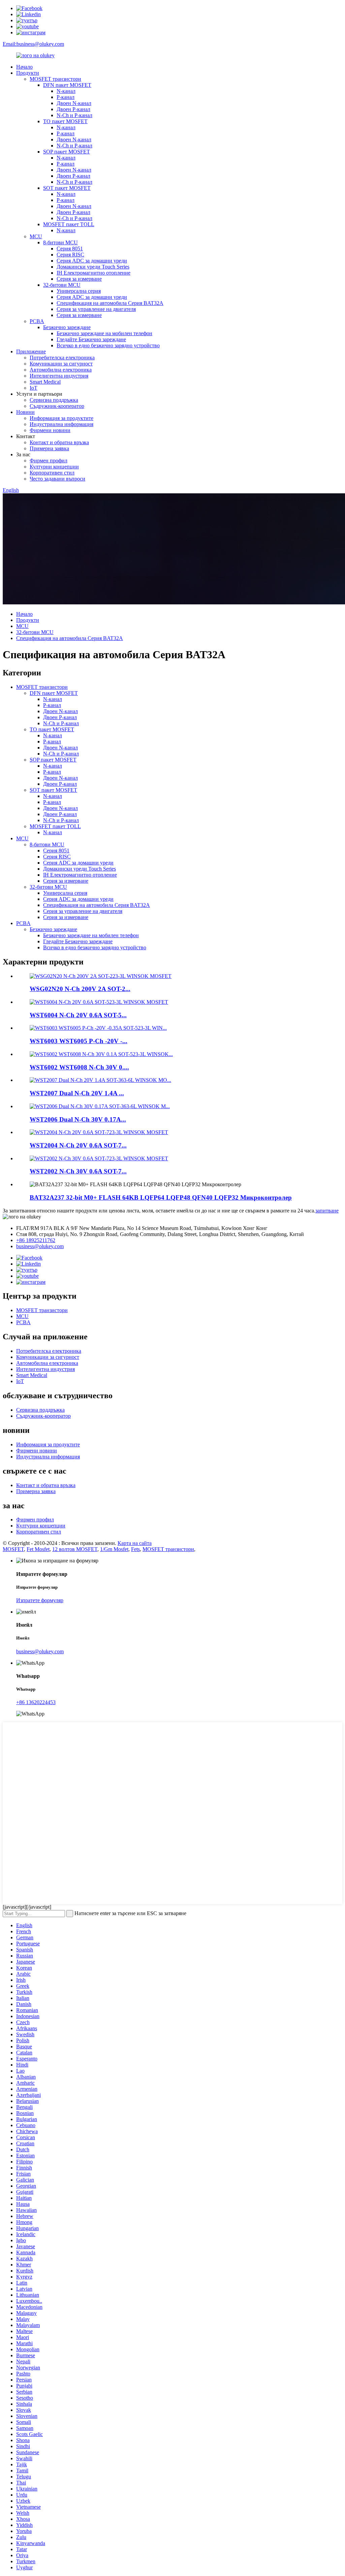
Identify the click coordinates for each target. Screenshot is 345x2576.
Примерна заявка (49, 448)
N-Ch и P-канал (74, 115)
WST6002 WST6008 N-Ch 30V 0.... (79, 1067)
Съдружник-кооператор (57, 406)
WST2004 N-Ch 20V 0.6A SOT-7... (78, 1145)
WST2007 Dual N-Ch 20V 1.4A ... (77, 1093)
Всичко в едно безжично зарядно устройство (108, 345)
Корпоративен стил (52, 473)
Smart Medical (45, 382)
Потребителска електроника (62, 358)
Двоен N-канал (74, 103)
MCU (36, 236)
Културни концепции (54, 467)
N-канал (66, 91)
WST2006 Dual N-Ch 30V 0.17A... (78, 1119)
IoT (34, 388)
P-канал (66, 97)
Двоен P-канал (73, 109)
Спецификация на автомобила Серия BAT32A (110, 303)
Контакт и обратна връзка (59, 442)
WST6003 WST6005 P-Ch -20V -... (79, 1041)
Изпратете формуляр (40, 1600)
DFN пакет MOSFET (67, 85)
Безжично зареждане (67, 327)
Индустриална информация (61, 424)
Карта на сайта (135, 1543)
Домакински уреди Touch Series (93, 267)
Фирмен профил (49, 461)
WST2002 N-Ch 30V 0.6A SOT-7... (78, 1171)
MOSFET (13, 1549)
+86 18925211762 (36, 1240)
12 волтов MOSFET (75, 1549)
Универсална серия (79, 291)
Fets (135, 1549)
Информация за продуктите (61, 418)
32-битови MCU (62, 285)
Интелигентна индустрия (59, 376)
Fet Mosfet (38, 1549)
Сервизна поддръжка (54, 400)
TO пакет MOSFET (65, 121)
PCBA (37, 321)
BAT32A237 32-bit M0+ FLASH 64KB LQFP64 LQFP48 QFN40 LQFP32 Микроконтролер (161, 1197)
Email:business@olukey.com (33, 44)
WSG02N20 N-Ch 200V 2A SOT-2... (80, 989)
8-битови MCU (60, 242)
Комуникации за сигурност (61, 364)
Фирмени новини (50, 430)
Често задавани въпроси (57, 479)
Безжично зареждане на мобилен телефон (104, 333)
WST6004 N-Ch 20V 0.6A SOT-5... (78, 1015)
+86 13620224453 (36, 1702)
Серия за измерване (79, 279)
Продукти (28, 73)
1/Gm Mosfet (114, 1549)
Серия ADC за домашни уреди (92, 261)
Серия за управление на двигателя (96, 309)
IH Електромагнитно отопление (93, 273)
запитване (327, 1211)
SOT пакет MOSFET (67, 188)
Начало (24, 67)
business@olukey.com (40, 1246)
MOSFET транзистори (55, 79)
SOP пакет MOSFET (67, 152)
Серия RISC (70, 255)
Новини (25, 412)
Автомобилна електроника (61, 370)
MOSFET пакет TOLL (69, 224)
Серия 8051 (70, 249)
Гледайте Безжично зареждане (91, 339)
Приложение (31, 351)
